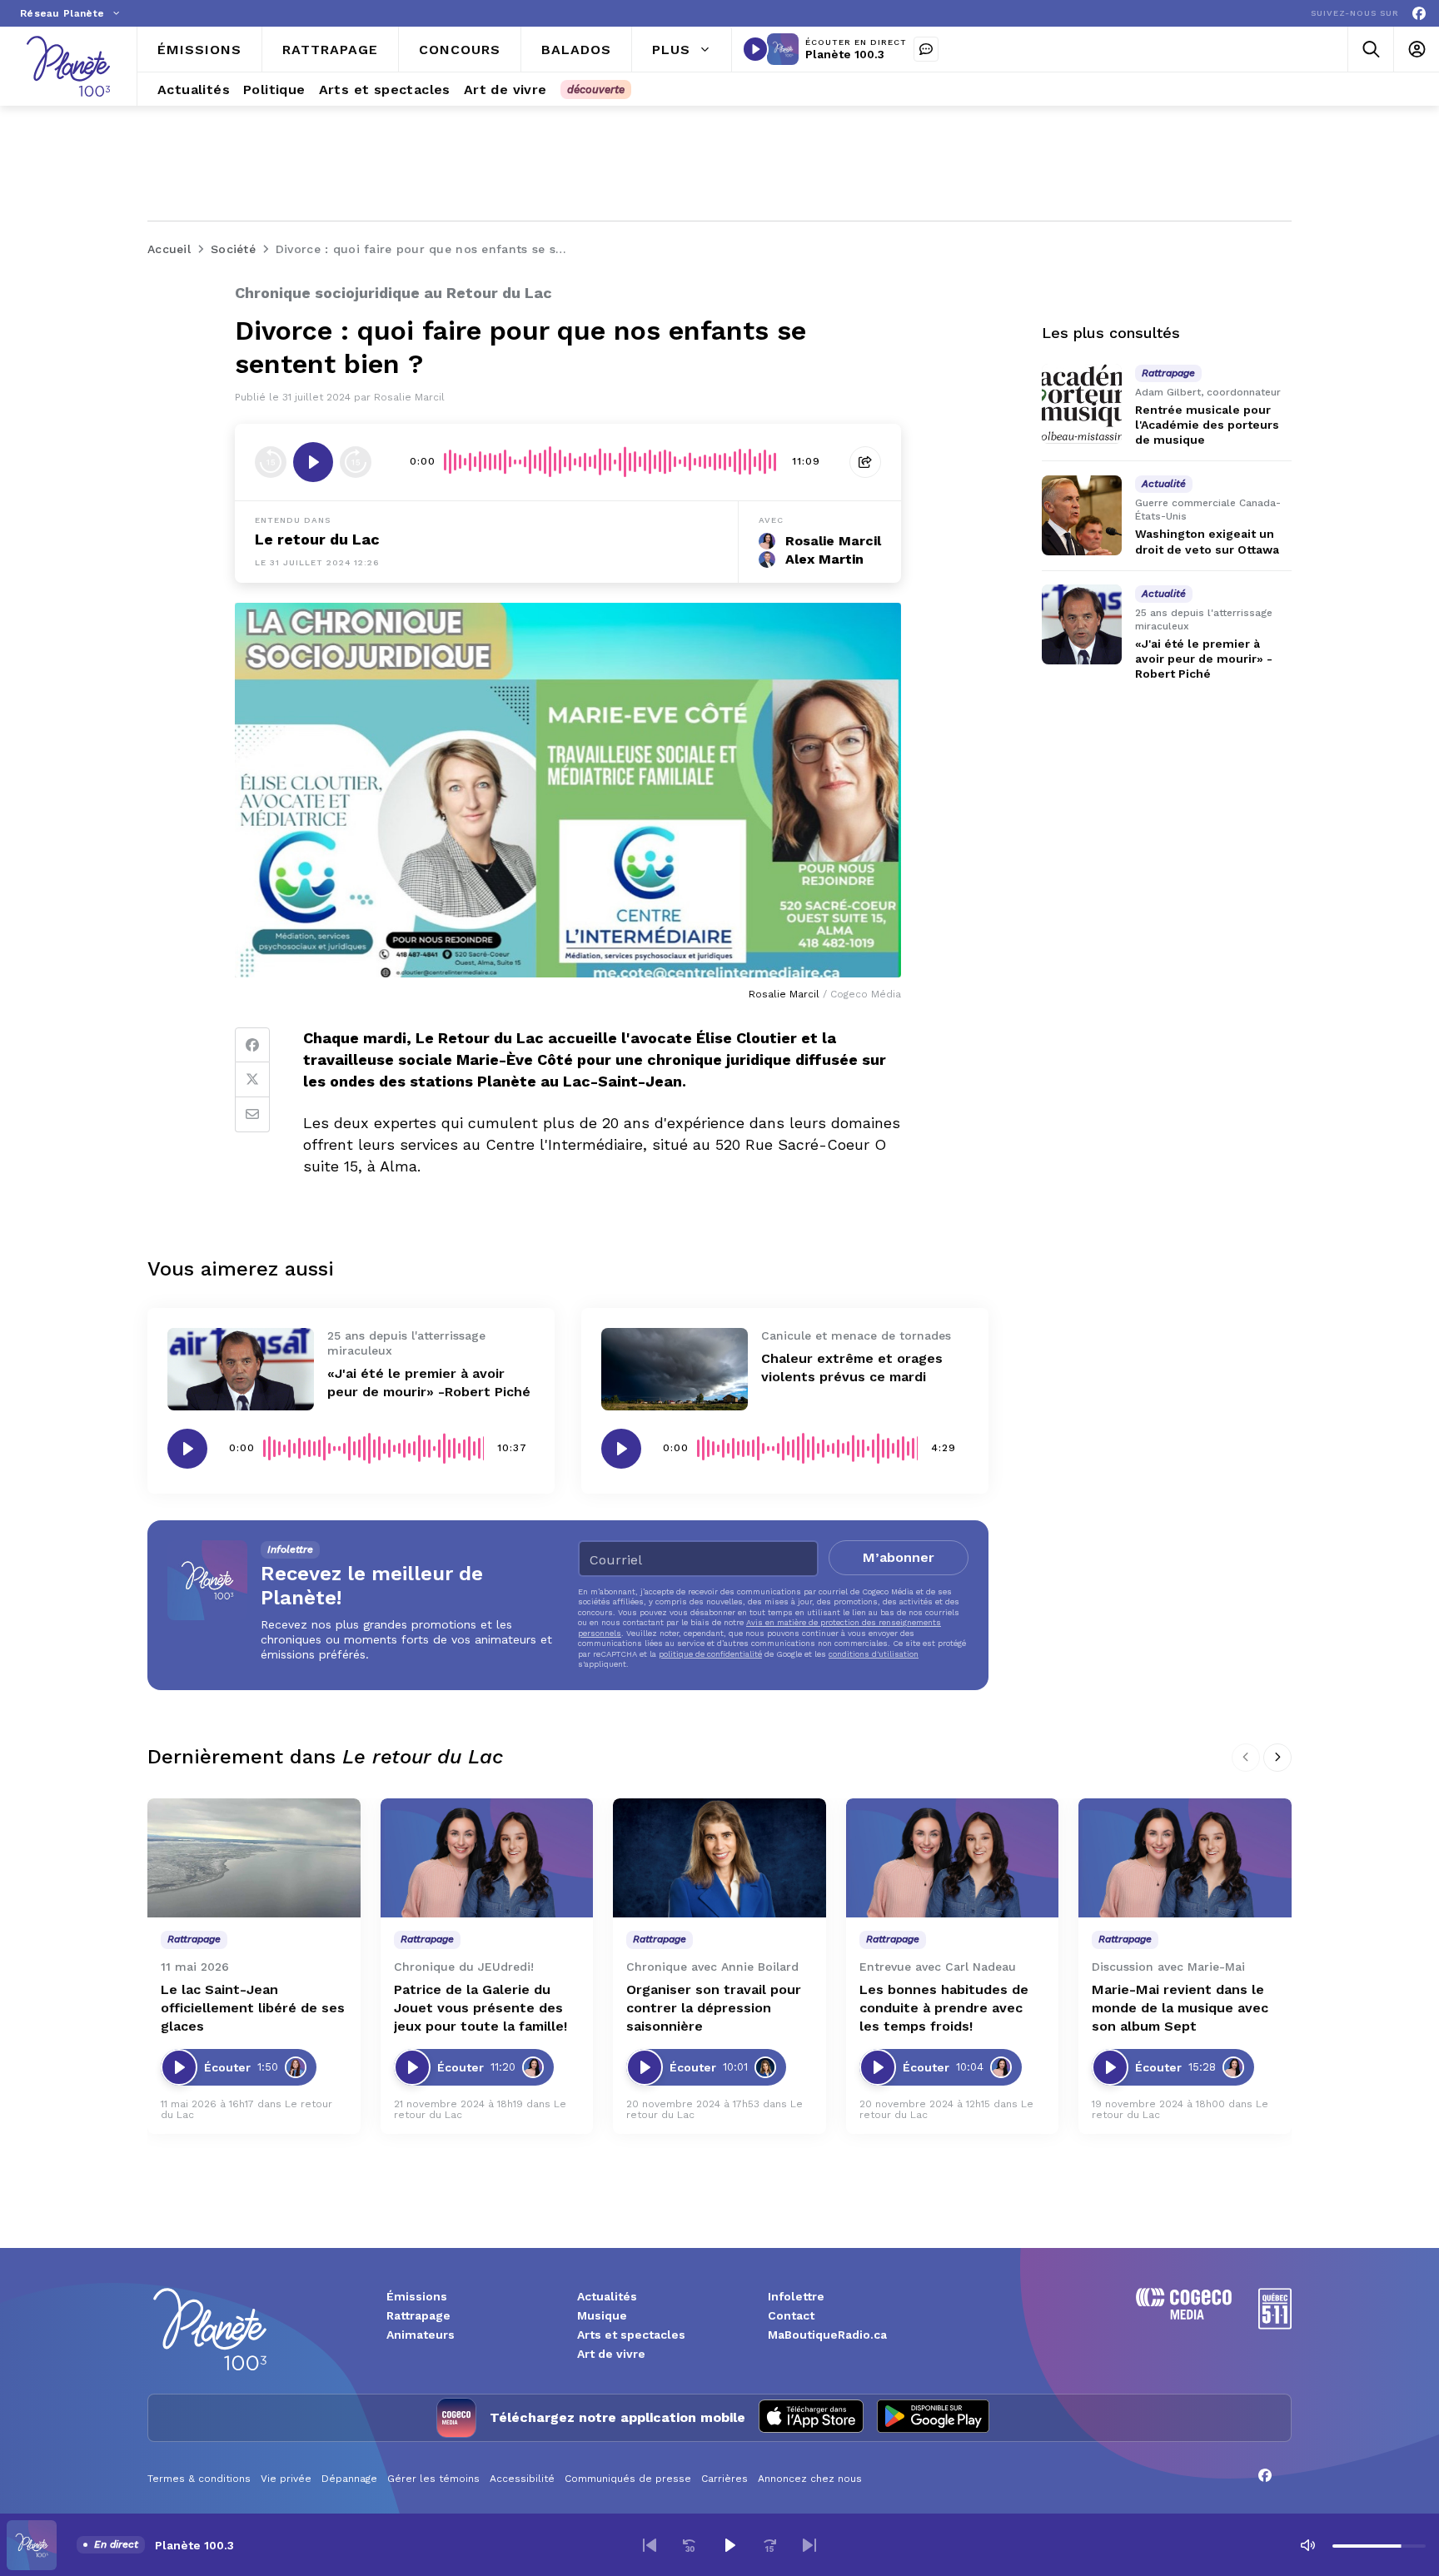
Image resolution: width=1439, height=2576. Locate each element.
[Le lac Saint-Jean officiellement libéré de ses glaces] (254, 1858)
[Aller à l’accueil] (68, 66)
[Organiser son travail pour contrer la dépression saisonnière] (719, 1858)
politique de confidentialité (710, 1654)
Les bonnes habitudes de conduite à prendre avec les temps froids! (944, 2008)
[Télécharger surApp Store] (811, 2418)
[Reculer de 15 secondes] (271, 462)
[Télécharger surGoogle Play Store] (933, 2418)
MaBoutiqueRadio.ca (827, 2335)
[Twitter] (252, 1080)
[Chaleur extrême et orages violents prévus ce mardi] (675, 1369)
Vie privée (286, 2479)
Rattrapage (418, 2315)
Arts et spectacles (631, 2335)
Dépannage (349, 2479)
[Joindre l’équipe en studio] (926, 49)
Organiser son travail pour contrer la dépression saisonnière (714, 2008)
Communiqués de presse (628, 2479)
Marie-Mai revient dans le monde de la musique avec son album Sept (1180, 2008)
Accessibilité (522, 2479)
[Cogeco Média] (1184, 2315)
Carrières (724, 2479)
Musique (602, 2315)
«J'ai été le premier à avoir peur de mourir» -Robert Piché (1204, 659)
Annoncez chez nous (810, 2479)
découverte (596, 90)
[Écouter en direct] (755, 49)
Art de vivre (611, 2354)
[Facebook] (1419, 14)
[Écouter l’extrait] (313, 462)
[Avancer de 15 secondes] (356, 462)
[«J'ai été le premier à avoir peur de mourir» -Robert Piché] (241, 1369)
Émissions (417, 2296)
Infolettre (796, 2296)
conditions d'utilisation (874, 1654)
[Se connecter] (1416, 50)
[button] (650, 2545)
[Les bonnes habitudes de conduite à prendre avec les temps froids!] (953, 1858)
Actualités (607, 2296)
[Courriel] (252, 1115)
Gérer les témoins (433, 2479)
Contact (791, 2315)
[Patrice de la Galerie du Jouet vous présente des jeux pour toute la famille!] (487, 1858)
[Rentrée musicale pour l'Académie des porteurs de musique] (1082, 404)
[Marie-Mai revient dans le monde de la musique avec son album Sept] (1185, 1858)
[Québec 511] (1275, 2325)
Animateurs (421, 2335)
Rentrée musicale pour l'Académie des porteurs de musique (1207, 425)
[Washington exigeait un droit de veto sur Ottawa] (1082, 515)
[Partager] (865, 462)
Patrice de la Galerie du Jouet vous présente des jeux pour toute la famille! (480, 2008)
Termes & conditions (199, 2479)
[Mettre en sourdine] (1307, 2545)
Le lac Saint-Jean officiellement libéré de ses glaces (253, 2008)
